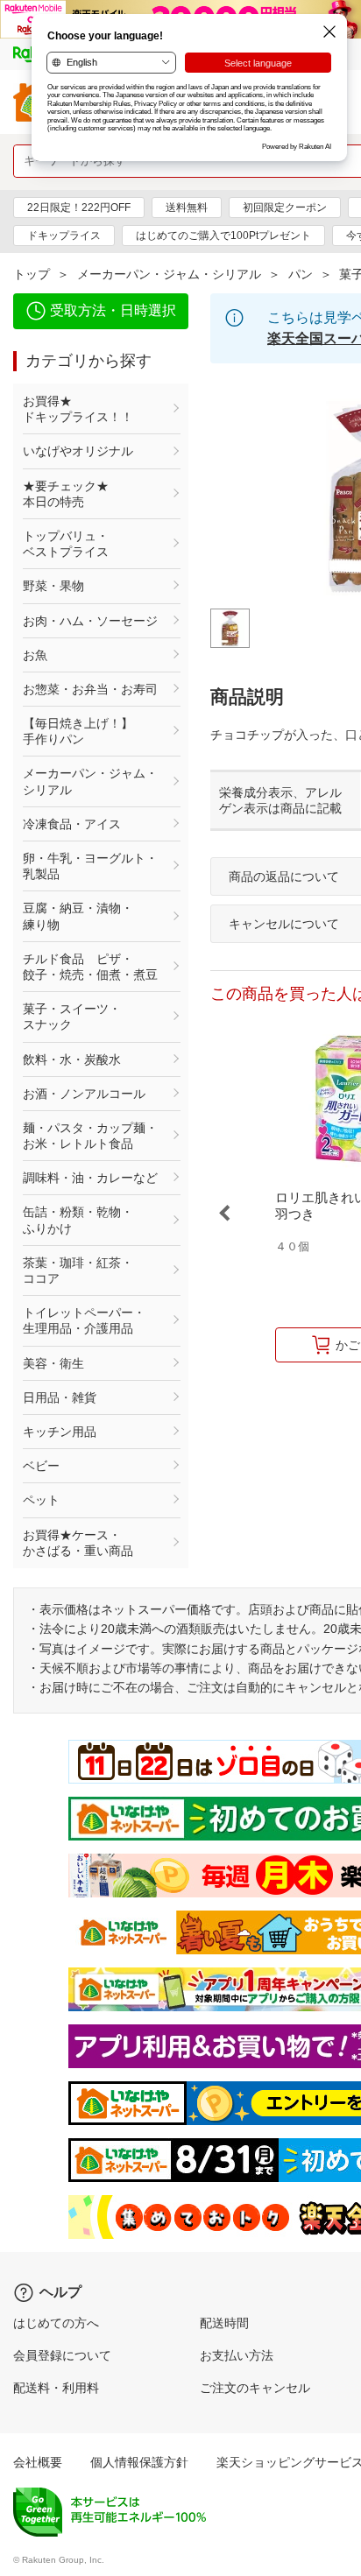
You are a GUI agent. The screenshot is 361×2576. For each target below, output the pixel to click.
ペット (41, 1500)
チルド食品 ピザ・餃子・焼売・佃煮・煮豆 (90, 967)
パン (301, 274)
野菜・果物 (53, 586)
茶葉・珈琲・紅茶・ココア (78, 1270)
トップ (32, 274)
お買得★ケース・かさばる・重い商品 (78, 1543)
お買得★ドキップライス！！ (78, 409)
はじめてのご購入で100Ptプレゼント (223, 236)
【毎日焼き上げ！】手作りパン (78, 731)
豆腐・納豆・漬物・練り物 (78, 916)
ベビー (41, 1466)
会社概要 (38, 2462)
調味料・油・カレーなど (90, 1178)
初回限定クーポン (285, 208)
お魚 (35, 655)
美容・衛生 (53, 1363)
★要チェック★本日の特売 (66, 494)
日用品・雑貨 (60, 1397)
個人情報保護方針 (139, 2462)
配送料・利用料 (56, 2388)
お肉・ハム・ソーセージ (90, 621)
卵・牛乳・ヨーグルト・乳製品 (90, 866)
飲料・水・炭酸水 (72, 1059)
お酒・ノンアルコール (84, 1094)
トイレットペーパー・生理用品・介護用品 (84, 1320)
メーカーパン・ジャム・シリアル (169, 274)
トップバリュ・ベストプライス (66, 544)
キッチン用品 (60, 1432)
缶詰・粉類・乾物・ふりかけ (78, 1220)
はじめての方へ (56, 2323)
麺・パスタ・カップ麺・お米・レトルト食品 (90, 1136)
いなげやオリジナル (78, 451)
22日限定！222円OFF (79, 208)
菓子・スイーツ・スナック (72, 1017)
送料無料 (187, 208)
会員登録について (62, 2355)
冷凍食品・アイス (72, 824)
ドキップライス (64, 236)
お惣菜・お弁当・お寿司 (90, 689)
